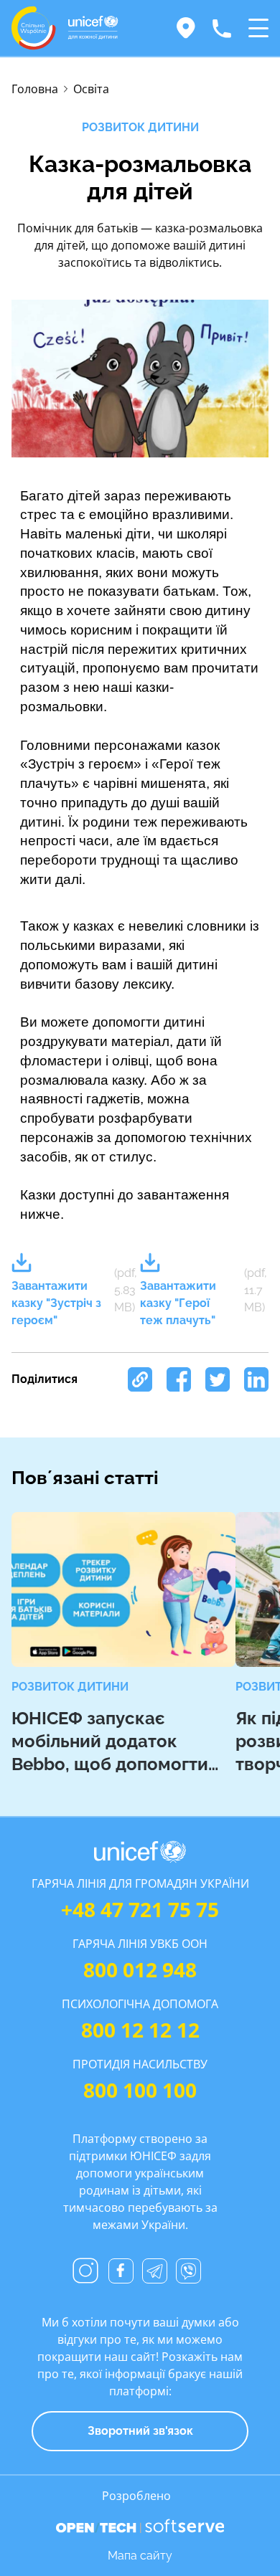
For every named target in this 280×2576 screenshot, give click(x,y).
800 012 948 (140, 1969)
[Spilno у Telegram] (155, 2271)
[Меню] (258, 28)
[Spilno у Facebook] (121, 2271)
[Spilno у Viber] (188, 2271)
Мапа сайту (140, 2556)
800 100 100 (140, 2090)
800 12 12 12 (140, 2030)
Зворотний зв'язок (140, 2431)
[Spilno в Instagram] (85, 2271)
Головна (35, 89)
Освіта (91, 89)
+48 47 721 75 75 (140, 1909)
